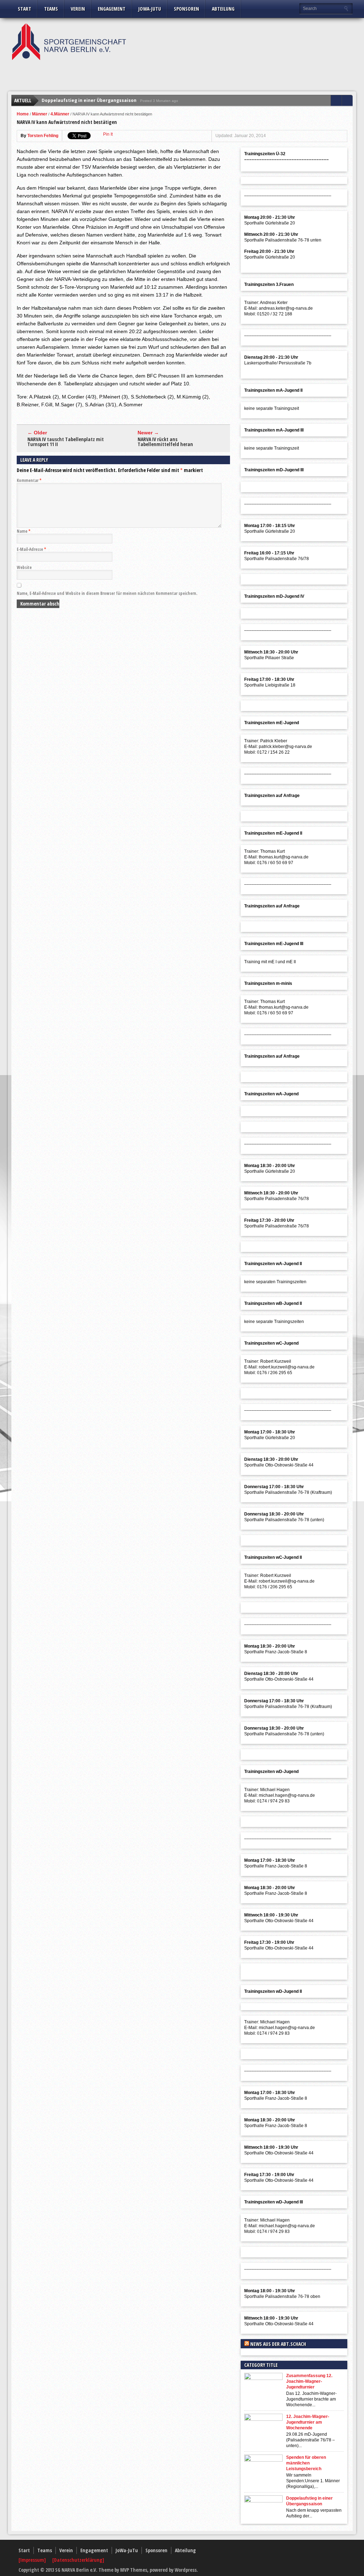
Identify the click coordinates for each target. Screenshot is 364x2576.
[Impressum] (33, 2560)
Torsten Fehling (43, 136)
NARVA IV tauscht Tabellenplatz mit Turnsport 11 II (66, 442)
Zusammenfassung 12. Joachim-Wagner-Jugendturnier (309, 2381)
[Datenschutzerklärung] (78, 2560)
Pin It (108, 134)
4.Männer (60, 114)
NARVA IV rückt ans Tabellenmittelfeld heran (165, 442)
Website (24, 567)
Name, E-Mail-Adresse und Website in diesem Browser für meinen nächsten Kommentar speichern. (107, 593)
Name (24, 531)
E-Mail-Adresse (31, 549)
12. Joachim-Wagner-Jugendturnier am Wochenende (308, 2422)
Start (25, 9)
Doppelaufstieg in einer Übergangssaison (89, 100)
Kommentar (29, 480)
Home (23, 114)
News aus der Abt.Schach (278, 2344)
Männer (40, 114)
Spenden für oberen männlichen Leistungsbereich (306, 2463)
